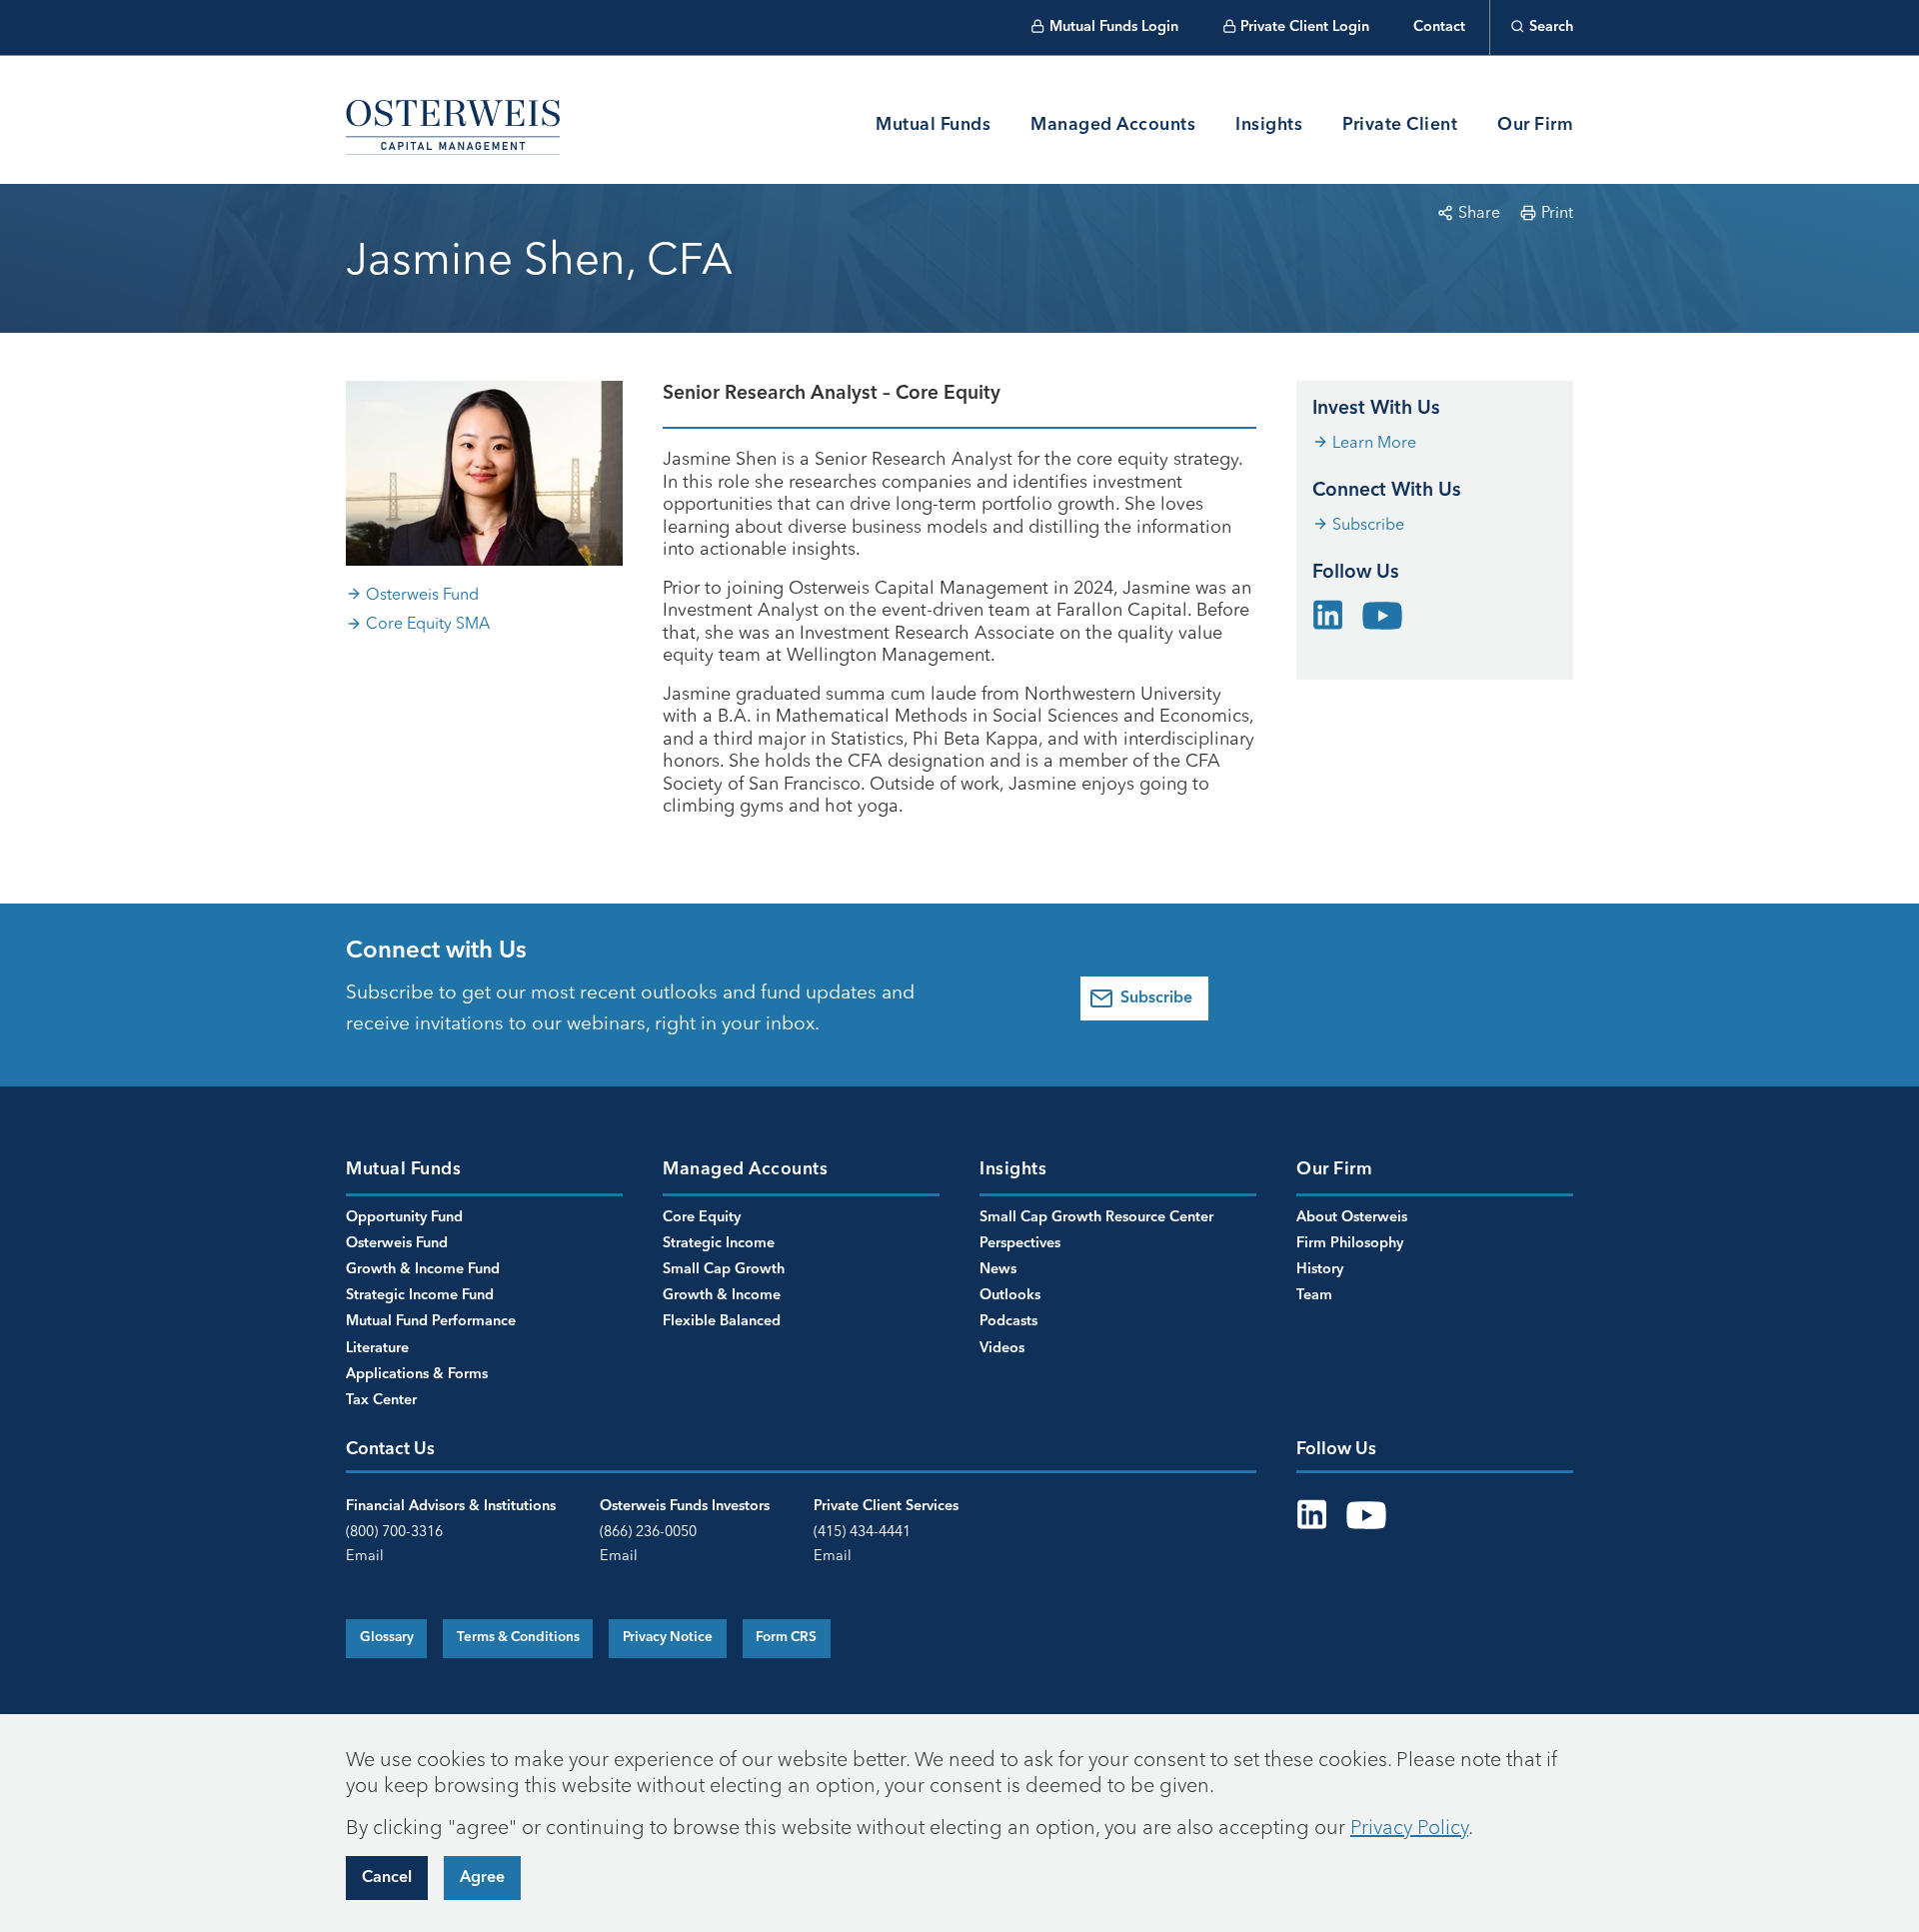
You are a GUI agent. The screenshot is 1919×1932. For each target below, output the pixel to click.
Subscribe (1368, 524)
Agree (482, 1878)
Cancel (387, 1878)
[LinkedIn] (1328, 610)
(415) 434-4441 (862, 1531)
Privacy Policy (1409, 1827)
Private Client (1400, 125)
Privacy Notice (668, 1638)
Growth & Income (722, 1295)
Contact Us (390, 1450)
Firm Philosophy (1350, 1243)
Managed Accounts (1113, 125)
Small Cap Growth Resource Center (1096, 1217)
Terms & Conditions (518, 1638)
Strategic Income (719, 1243)
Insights (1269, 125)
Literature (377, 1348)
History (1320, 1269)
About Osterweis (1352, 1217)
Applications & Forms (417, 1374)
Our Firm (1535, 125)
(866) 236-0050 (648, 1531)
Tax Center (381, 1400)
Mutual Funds (933, 125)
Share (1479, 212)
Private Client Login (1305, 27)
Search (1551, 27)
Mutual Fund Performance (431, 1321)
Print (1557, 212)
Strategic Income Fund (420, 1295)
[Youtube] (1382, 614)
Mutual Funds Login (1114, 27)
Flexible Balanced (722, 1321)
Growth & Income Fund (423, 1269)
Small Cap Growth (724, 1269)
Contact (1439, 27)
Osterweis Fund (422, 594)
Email (365, 1555)
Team (1314, 1295)
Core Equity (702, 1217)
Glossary (387, 1638)
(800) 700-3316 (394, 1531)
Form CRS (786, 1638)
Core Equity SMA (428, 623)
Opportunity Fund (404, 1217)
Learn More (1374, 442)
